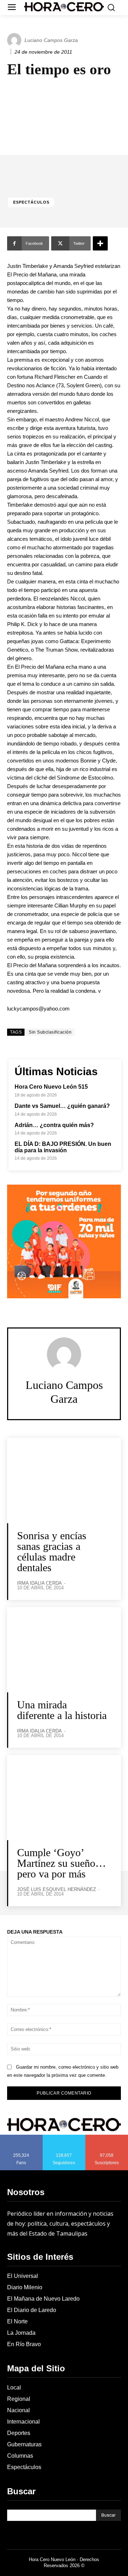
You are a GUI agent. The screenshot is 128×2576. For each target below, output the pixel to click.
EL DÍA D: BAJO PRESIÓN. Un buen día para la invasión (63, 1147)
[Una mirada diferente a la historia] (64, 1650)
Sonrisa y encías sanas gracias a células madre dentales (52, 1551)
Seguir (64, 2137)
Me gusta (21, 2137)
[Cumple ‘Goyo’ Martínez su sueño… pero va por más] (64, 1798)
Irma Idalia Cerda (39, 1583)
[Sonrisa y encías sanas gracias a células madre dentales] (64, 1481)
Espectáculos (31, 202)
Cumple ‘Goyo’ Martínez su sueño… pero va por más (62, 1863)
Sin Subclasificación (50, 1032)
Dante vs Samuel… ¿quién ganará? (62, 1106)
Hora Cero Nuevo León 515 (51, 1087)
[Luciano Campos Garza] (15, 40)
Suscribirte (107, 2137)
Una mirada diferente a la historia (62, 1710)
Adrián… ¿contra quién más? (54, 1125)
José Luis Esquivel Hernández (57, 1889)
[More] (100, 243)
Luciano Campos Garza (51, 40)
